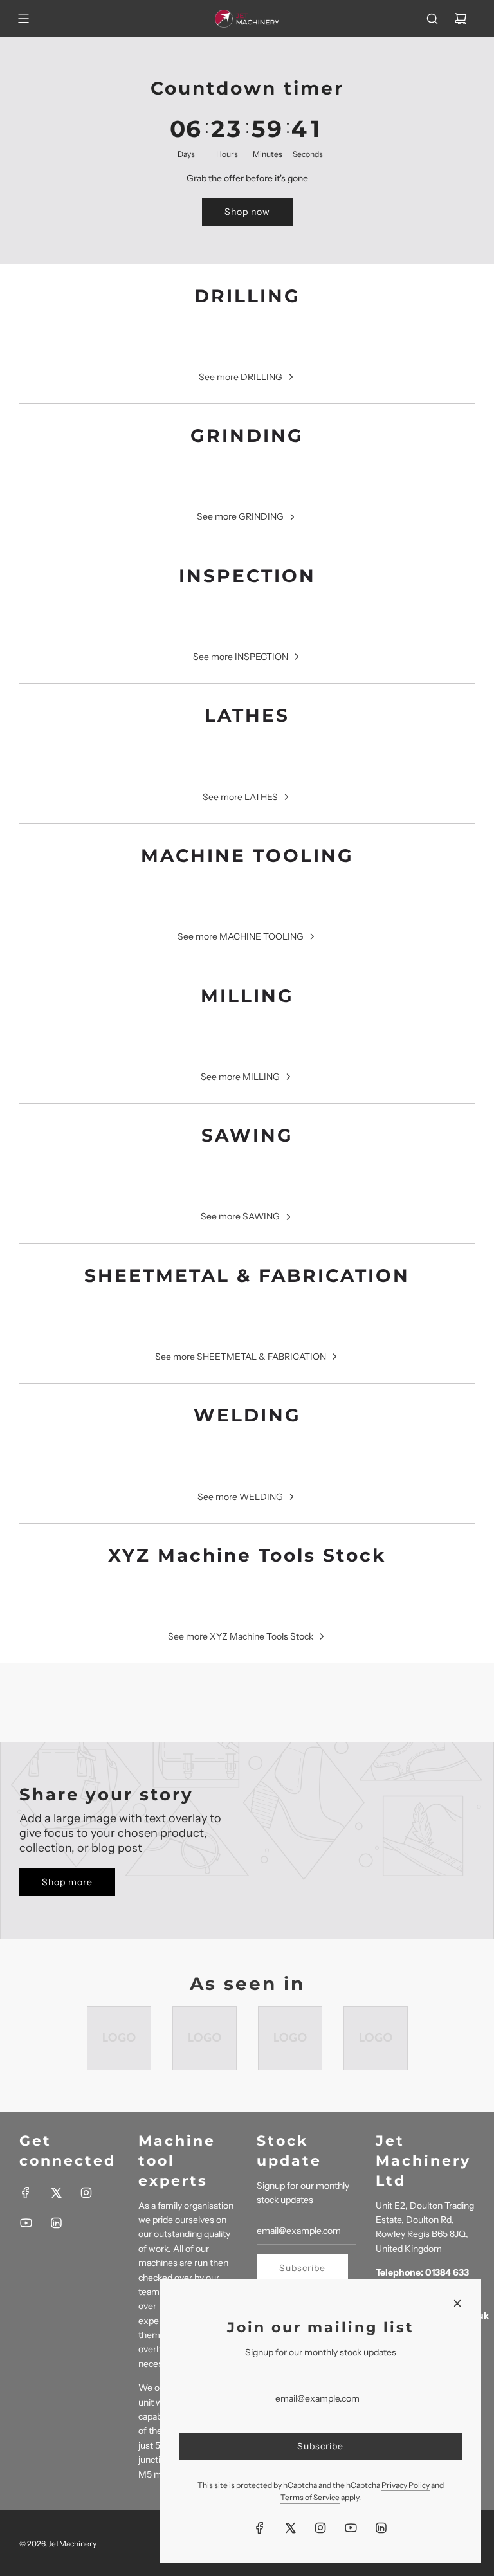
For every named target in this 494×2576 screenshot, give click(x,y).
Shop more (67, 1882)
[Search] (432, 19)
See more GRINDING (240, 516)
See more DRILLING (241, 377)
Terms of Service (310, 2497)
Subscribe (302, 2268)
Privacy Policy (406, 2485)
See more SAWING (240, 1216)
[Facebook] (26, 2193)
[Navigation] (23, 19)
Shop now (247, 212)
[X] (56, 2193)
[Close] (457, 2303)
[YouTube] (26, 2223)
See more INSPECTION (241, 657)
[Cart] (461, 19)
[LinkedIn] (56, 2223)
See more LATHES (240, 797)
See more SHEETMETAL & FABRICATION (241, 1357)
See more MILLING (240, 1077)
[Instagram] (86, 2193)
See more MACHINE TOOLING (241, 936)
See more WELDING (240, 1497)
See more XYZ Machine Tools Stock (241, 1636)
